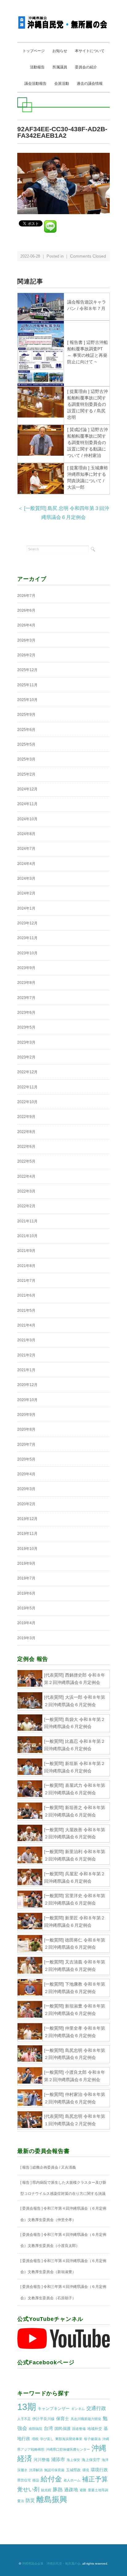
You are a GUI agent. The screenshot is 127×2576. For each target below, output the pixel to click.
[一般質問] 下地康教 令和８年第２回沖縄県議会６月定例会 (75, 1988)
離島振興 (52, 2499)
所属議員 (60, 67)
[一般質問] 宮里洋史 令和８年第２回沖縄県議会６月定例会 (75, 1899)
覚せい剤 (28, 2489)
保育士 (63, 2419)
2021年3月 (26, 1340)
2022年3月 (26, 1191)
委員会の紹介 (86, 67)
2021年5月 (26, 1310)
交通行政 (96, 2408)
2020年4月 (26, 1474)
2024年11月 (27, 804)
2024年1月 (26, 908)
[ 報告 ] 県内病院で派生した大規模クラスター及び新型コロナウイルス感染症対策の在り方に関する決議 (63, 2188)
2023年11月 (27, 938)
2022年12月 (27, 1072)
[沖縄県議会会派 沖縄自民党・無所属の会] (63, 20)
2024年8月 (26, 834)
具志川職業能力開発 (86, 2419)
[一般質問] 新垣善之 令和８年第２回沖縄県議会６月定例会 (75, 1811)
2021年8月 (26, 1266)
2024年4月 (26, 864)
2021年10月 (27, 1236)
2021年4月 (26, 1325)
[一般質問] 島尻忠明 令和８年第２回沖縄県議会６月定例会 (75, 2054)
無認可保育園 (54, 2470)
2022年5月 (26, 1161)
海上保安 (73, 2460)
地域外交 (95, 2429)
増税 (35, 2439)
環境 (86, 2470)
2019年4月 (26, 1623)
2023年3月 (26, 1042)
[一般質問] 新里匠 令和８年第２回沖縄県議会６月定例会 (75, 1922)
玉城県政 (73, 2470)
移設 (36, 2480)
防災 (30, 2501)
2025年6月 (26, 730)
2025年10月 (27, 700)
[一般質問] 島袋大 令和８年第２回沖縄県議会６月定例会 (75, 1723)
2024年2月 (26, 893)
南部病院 (35, 2429)
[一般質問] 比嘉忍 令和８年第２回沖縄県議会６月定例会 (75, 1745)
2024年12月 (27, 789)
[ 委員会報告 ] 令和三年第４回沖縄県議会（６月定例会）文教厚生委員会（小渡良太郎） (63, 2240)
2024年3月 (26, 878)
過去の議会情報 (90, 84)
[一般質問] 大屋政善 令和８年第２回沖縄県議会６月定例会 (75, 1833)
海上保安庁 (91, 2460)
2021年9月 (26, 1251)
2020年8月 (26, 1429)
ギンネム (78, 2409)
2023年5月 (26, 1027)
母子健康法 (92, 2439)
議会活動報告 (35, 84)
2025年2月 (26, 774)
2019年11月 (27, 1534)
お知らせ (60, 51)
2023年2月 (26, 1057)
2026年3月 (26, 640)
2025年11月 (27, 685)
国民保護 (63, 2429)
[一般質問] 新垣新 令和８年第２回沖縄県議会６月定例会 (75, 1767)
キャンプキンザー (54, 2409)
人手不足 (24, 2419)
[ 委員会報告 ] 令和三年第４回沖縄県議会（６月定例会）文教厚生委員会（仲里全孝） (63, 2214)
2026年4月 (26, 625)
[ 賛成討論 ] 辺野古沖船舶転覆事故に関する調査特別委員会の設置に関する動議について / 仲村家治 (88, 442)
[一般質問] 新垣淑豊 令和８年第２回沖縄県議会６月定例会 (75, 2010)
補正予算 (95, 2479)
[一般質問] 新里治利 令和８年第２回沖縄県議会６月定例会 (75, 1855)
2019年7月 (26, 1578)
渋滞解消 (36, 2470)
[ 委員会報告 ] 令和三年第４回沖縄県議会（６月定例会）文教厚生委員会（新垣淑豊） (63, 2266)
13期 (27, 2407)
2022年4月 (26, 1176)
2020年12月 (27, 1385)
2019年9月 (26, 1563)
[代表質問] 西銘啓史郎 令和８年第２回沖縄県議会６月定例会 (75, 1679)
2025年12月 (27, 670)
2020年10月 (27, 1400)
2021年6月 (26, 1295)
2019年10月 (27, 1549)
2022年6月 (26, 1147)
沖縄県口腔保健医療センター (68, 2449)
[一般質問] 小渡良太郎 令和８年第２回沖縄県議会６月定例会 (75, 2076)
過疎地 (71, 2490)
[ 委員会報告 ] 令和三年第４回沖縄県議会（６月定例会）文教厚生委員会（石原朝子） (63, 2292)
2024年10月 (27, 819)
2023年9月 (26, 968)
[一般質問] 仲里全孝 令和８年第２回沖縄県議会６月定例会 (75, 2032)
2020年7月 (26, 1445)
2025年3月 (26, 759)
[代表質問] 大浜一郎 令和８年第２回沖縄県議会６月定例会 (75, 1701)
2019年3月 (26, 1638)
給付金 (51, 2479)
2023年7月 (26, 998)
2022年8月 (26, 1132)
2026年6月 (26, 610)
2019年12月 (27, 1519)
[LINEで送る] (50, 223)
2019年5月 (26, 1608)
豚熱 (58, 2490)
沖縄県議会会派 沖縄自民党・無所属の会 (51, 2564)
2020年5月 (26, 1459)
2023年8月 (26, 983)
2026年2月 (26, 655)
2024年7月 (26, 849)
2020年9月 (26, 1415)
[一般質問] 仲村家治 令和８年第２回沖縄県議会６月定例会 (75, 2098)
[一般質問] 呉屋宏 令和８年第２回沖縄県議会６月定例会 (75, 1877)
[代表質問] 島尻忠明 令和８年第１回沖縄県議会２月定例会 (75, 2120)
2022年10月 (27, 1102)
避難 (83, 2490)
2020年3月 (26, 1489)
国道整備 (79, 2429)
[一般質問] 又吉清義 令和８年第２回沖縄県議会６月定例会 (75, 1966)
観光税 (46, 2490)
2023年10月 (27, 953)
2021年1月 (26, 1370)
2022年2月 (26, 1206)
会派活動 (62, 84)
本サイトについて (90, 51)
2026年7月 (26, 596)
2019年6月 (26, 1593)
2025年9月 (26, 715)
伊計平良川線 (43, 2419)
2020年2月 (26, 1504)
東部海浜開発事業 (69, 2439)
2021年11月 (27, 1221)
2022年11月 (27, 1087)
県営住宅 (24, 2480)
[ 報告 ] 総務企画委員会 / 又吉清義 (48, 2167)
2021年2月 (26, 1355)
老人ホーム (72, 2480)
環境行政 (99, 2470)
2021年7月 (26, 1281)
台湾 (48, 2428)
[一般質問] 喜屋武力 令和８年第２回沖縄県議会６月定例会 (75, 1789)
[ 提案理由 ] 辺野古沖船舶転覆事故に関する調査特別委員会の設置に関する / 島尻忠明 (88, 404)
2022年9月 (26, 1117)
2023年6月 (26, 1013)
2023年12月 (27, 923)
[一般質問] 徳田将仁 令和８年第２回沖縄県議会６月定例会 (75, 1944)
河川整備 (42, 2460)
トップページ (34, 51)
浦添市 (58, 2459)
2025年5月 (26, 744)
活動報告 (37, 67)
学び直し (47, 2439)
